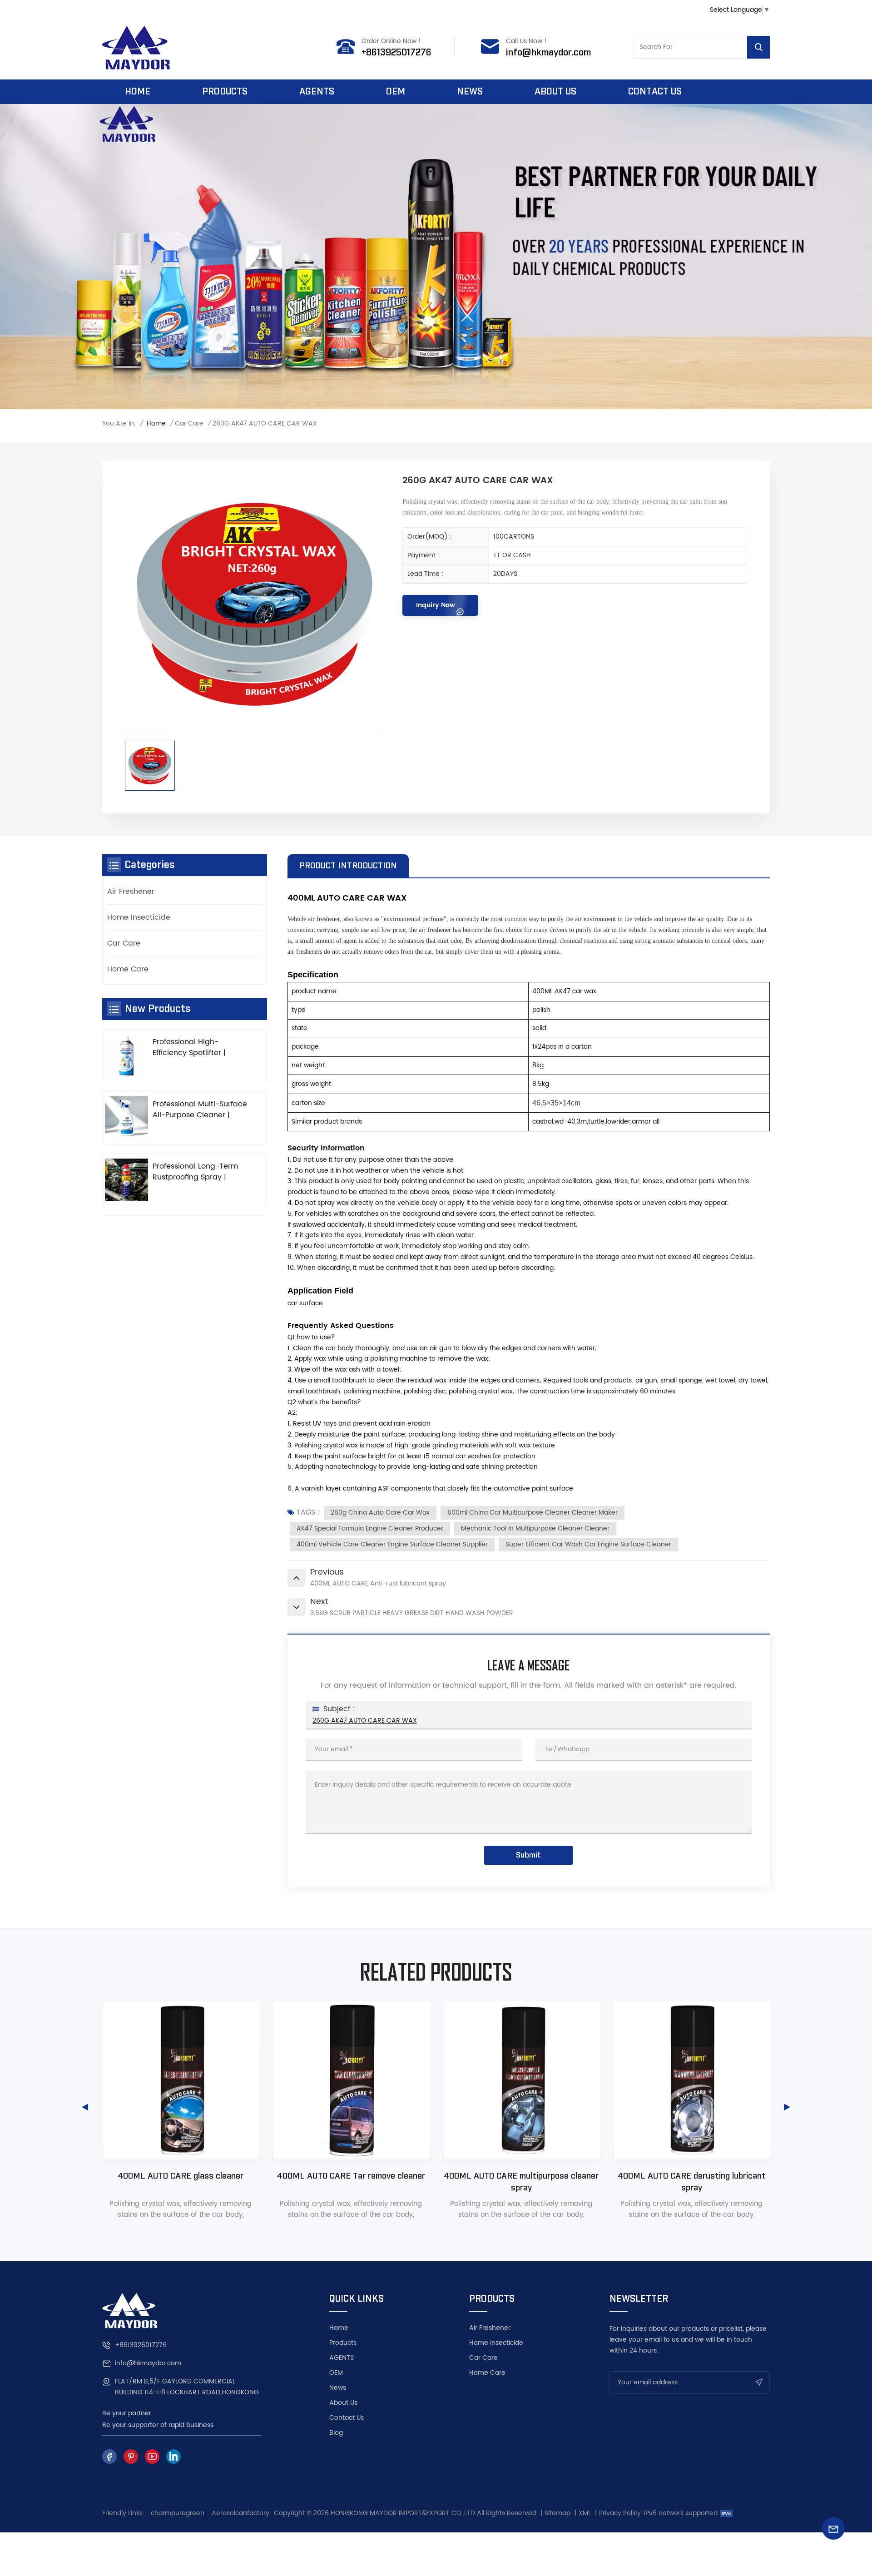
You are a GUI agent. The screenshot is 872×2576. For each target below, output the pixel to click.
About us (555, 92)
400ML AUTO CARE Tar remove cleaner (181, 2176)
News (470, 92)
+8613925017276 (396, 53)
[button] (85, 2107)
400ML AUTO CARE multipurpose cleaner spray (351, 2182)
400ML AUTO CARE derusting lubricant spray (521, 2182)
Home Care (128, 969)
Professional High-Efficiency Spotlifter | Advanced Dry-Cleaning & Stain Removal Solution (198, 1047)
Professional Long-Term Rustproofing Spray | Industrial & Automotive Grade (195, 1172)
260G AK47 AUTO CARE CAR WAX (365, 1721)
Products (225, 92)
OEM (396, 92)
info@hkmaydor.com (548, 53)
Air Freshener (131, 892)
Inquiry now (436, 605)
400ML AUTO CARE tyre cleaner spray (691, 2176)
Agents (317, 92)
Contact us (655, 92)
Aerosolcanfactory (240, 2513)
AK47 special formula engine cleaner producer (370, 1528)
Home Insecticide (139, 917)
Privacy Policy (620, 2513)
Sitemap (557, 2513)
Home (138, 92)
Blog (336, 2433)
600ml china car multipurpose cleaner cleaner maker (533, 1513)
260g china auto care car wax (380, 1513)
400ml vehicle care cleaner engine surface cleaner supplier (392, 1544)
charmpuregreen (178, 2513)
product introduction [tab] (348, 866)
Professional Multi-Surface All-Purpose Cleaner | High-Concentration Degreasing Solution (200, 1110)
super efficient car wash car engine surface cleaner (588, 1544)
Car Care (189, 424)
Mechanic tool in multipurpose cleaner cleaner (535, 1528)
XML (585, 2513)
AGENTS (342, 2358)
